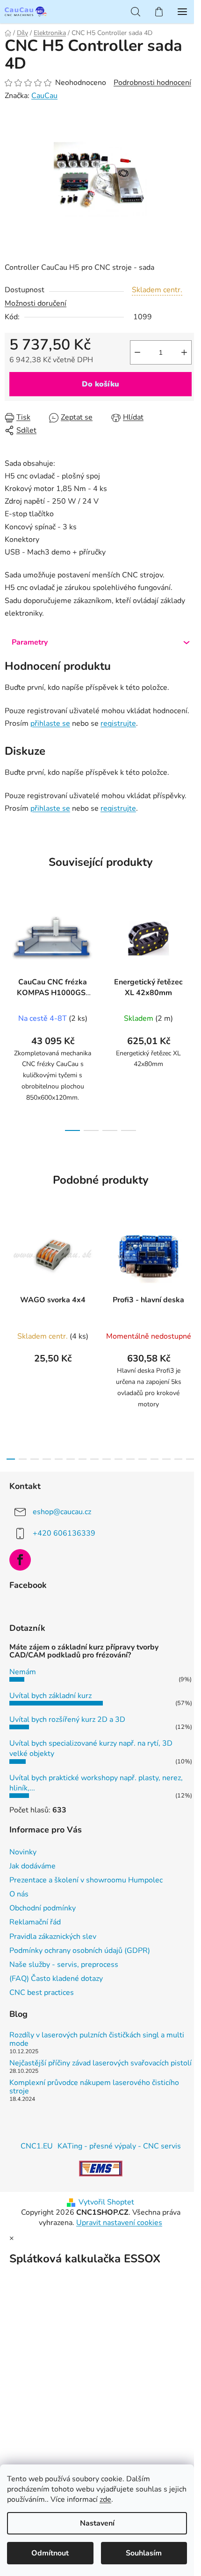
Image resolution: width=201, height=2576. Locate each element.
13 (166, 1459)
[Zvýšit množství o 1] (184, 352)
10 (130, 1459)
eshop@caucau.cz (62, 1512)
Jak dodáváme (32, 1866)
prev (10, 952)
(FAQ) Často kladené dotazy (56, 1979)
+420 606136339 (64, 1533)
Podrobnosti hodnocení (152, 83)
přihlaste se (50, 723)
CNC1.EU (37, 2146)
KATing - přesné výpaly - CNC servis (119, 2146)
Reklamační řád (35, 1922)
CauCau (44, 96)
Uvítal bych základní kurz (50, 1696)
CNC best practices (42, 1993)
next (191, 952)
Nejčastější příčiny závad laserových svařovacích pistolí (100, 2064)
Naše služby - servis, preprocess (64, 1965)
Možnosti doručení (36, 303)
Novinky (23, 1852)
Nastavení (97, 2523)
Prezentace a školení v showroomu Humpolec (86, 1880)
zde (105, 2499)
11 (143, 1459)
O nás (19, 1894)
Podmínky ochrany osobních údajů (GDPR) (80, 1951)
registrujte (118, 723)
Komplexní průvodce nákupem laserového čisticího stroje (94, 2087)
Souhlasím (144, 2553)
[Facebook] (20, 1560)
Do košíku (100, 384)
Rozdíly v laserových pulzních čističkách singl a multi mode (97, 2039)
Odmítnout (50, 2553)
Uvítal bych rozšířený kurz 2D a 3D (67, 1720)
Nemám (23, 1672)
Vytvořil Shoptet (106, 2202)
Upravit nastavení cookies (119, 2223)
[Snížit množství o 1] (137, 352)
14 (179, 1459)
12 (155, 1459)
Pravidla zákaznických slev (53, 1937)
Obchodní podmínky (43, 1908)
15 (190, 1459)
